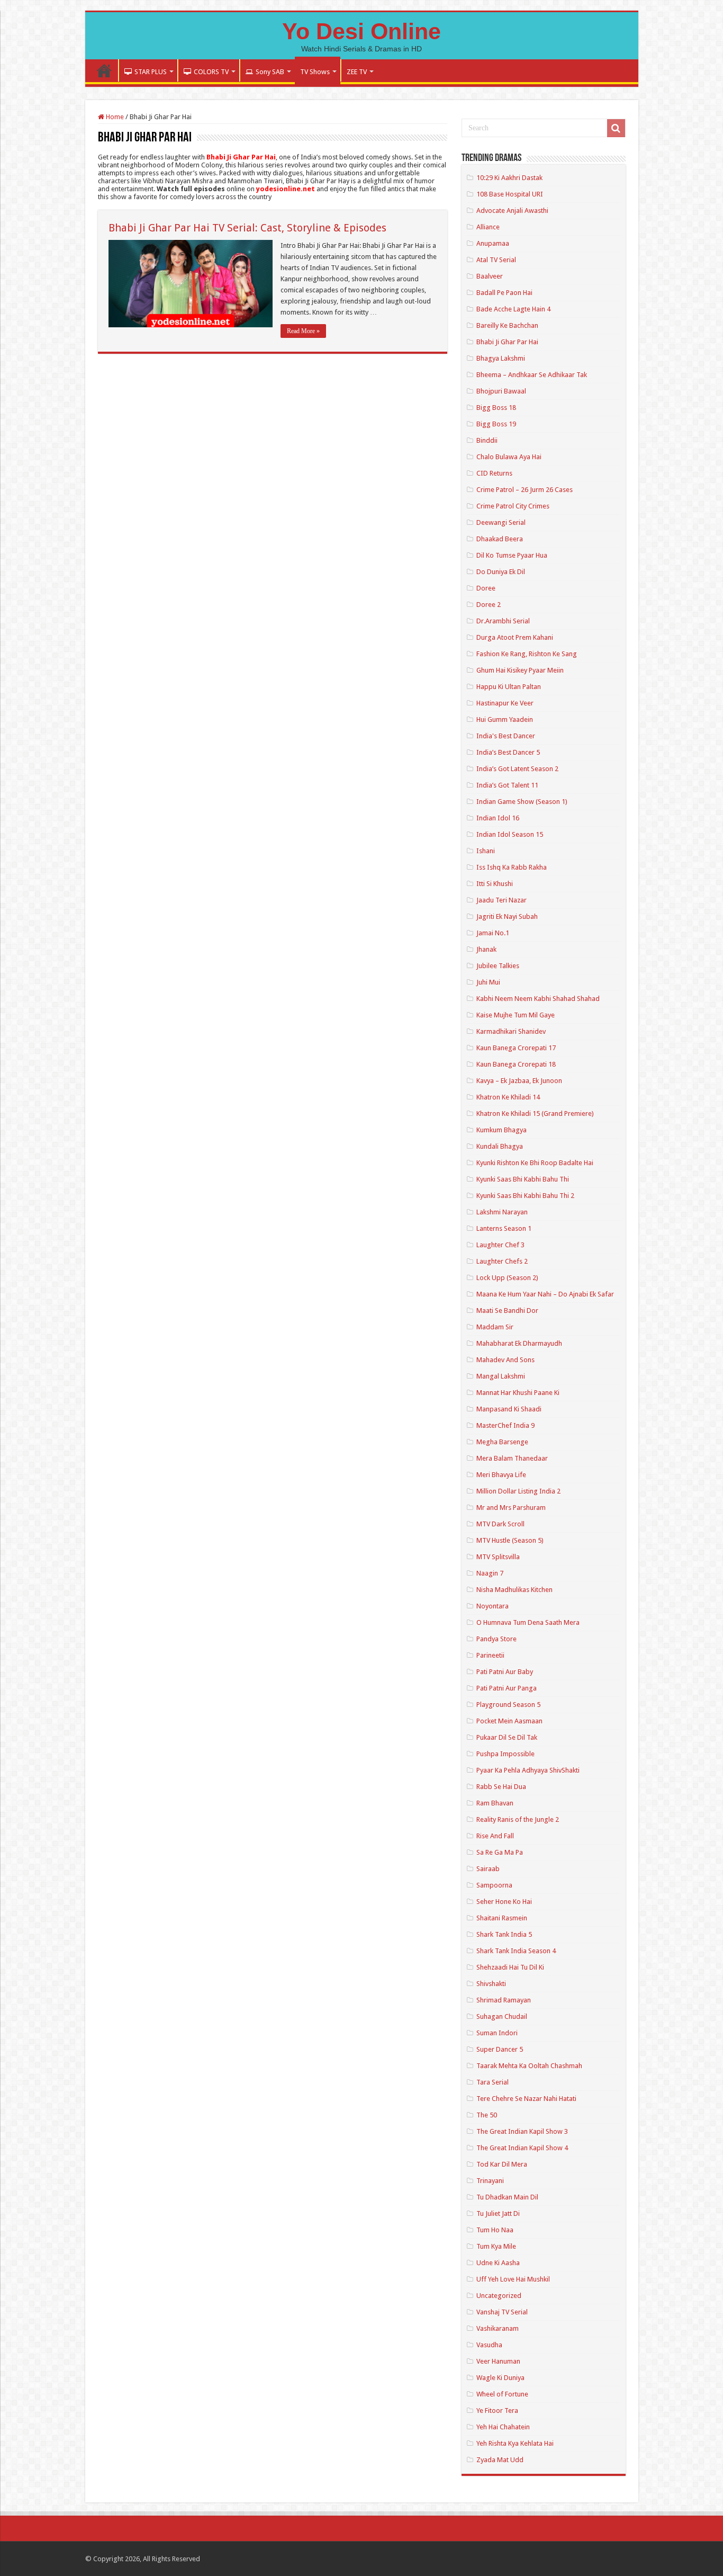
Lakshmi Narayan (502, 1212)
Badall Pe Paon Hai (504, 293)
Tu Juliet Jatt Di (498, 2213)
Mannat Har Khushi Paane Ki (518, 1393)
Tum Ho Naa (495, 2230)
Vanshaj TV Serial (502, 2312)
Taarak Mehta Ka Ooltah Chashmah (529, 2066)
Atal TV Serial (496, 260)
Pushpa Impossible (505, 1754)
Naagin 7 (490, 1573)
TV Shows (315, 72)
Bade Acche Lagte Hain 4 (513, 309)
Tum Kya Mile (496, 2246)
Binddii (487, 440)
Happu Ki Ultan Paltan (509, 687)
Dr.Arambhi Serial (503, 621)
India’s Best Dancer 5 (508, 752)
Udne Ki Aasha (498, 2263)
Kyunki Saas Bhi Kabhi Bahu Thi (523, 1179)
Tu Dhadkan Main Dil (507, 2197)
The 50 (487, 2115)
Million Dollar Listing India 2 (518, 1491)
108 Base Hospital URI (510, 194)
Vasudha (489, 2345)
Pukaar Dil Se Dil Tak (507, 1737)
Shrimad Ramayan (504, 2000)
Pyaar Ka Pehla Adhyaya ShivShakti (528, 1770)
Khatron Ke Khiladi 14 (508, 1097)
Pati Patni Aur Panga (507, 1688)
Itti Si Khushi (495, 884)
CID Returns (494, 473)
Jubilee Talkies (498, 966)
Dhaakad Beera (500, 539)
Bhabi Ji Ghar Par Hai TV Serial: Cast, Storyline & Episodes (247, 228)
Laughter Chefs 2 (502, 1261)
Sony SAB (270, 72)
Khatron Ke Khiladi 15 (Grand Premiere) (535, 1113)
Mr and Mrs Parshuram (511, 1508)
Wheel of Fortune (502, 2394)
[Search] (616, 128)
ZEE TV (357, 72)
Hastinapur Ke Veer (505, 703)
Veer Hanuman (498, 2361)
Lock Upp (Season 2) (507, 1278)
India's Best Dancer (506, 736)
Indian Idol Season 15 (510, 834)
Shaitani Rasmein (502, 1918)
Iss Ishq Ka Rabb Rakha (512, 867)
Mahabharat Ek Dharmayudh (519, 1343)
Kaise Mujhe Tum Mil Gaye (516, 1015)
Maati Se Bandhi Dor (507, 1311)
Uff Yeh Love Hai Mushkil (513, 2279)
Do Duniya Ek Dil (501, 572)
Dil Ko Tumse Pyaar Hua (512, 555)
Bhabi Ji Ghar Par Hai (507, 342)
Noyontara (492, 1606)
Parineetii (490, 1655)
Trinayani (490, 2181)
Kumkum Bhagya (501, 1130)
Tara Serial (492, 2082)
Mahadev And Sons (505, 1360)
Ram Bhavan (495, 1803)
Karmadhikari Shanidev (511, 1031)
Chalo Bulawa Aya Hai (509, 457)
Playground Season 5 (508, 1705)
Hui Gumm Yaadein (505, 719)
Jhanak (486, 949)
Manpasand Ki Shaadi (509, 1409)
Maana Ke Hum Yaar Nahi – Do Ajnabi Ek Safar (545, 1294)
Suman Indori (497, 2033)
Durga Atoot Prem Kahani (515, 637)
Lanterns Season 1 (504, 1228)
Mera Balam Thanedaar (512, 1458)
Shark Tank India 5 (504, 1934)
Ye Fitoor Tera (497, 2410)
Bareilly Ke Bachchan (507, 325)
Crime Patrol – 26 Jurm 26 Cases (525, 490)
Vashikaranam (498, 2328)
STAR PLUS (151, 72)
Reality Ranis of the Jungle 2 (518, 1819)
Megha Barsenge (502, 1442)
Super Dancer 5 (500, 2049)
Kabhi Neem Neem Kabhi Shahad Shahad (538, 999)
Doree (486, 588)
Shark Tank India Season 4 (516, 1951)
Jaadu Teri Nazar (501, 900)
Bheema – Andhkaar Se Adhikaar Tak (532, 375)
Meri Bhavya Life (501, 1475)
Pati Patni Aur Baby (505, 1672)
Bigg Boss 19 (496, 424)
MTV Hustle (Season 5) (510, 1540)
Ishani (486, 851)
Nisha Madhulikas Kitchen (514, 1590)
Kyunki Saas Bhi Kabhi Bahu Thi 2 (525, 1196)
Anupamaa (493, 243)
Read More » (303, 331)
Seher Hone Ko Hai (504, 1902)
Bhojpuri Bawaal (501, 391)
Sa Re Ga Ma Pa (500, 1852)
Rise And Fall (495, 1836)
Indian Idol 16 (498, 818)
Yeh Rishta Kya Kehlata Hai (515, 2443)
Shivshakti (491, 1984)
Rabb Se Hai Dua (501, 1787)
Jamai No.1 (493, 933)
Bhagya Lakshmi (501, 358)
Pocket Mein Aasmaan (509, 1721)
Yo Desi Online (361, 31)
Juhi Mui (488, 982)
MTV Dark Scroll (500, 1524)
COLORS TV (211, 72)
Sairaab (488, 1869)
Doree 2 (489, 605)
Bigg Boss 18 (496, 408)
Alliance (488, 227)
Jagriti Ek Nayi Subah (507, 916)
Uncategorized (499, 2296)
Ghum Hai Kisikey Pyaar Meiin (520, 670)
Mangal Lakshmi (501, 1376)
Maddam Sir (495, 1327)
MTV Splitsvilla (498, 1557)
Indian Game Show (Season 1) (522, 802)
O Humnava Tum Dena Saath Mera (528, 1622)
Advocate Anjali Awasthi (512, 211)
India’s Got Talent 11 (507, 785)
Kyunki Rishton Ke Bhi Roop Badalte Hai (535, 1163)
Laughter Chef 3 (500, 1245)
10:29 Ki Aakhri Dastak (509, 178)
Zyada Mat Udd (500, 2460)
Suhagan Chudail (502, 2016)
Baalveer (490, 276)
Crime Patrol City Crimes (513, 506)
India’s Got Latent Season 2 (517, 769)
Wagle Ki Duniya (500, 2378)
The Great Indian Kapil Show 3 (522, 2131)
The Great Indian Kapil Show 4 (522, 2148)
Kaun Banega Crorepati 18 (516, 1064)
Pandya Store (496, 1639)
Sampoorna (494, 1885)
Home (104, 70)
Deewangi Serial (501, 522)
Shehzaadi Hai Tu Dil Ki (510, 1967)
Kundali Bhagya (500, 1146)
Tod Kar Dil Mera (502, 2164)
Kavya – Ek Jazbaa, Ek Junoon (519, 1081)
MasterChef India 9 (505, 1425)
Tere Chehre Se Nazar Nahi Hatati (526, 2099)
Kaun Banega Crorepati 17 (516, 1048)
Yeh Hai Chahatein (503, 2427)
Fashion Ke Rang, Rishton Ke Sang (527, 654)
